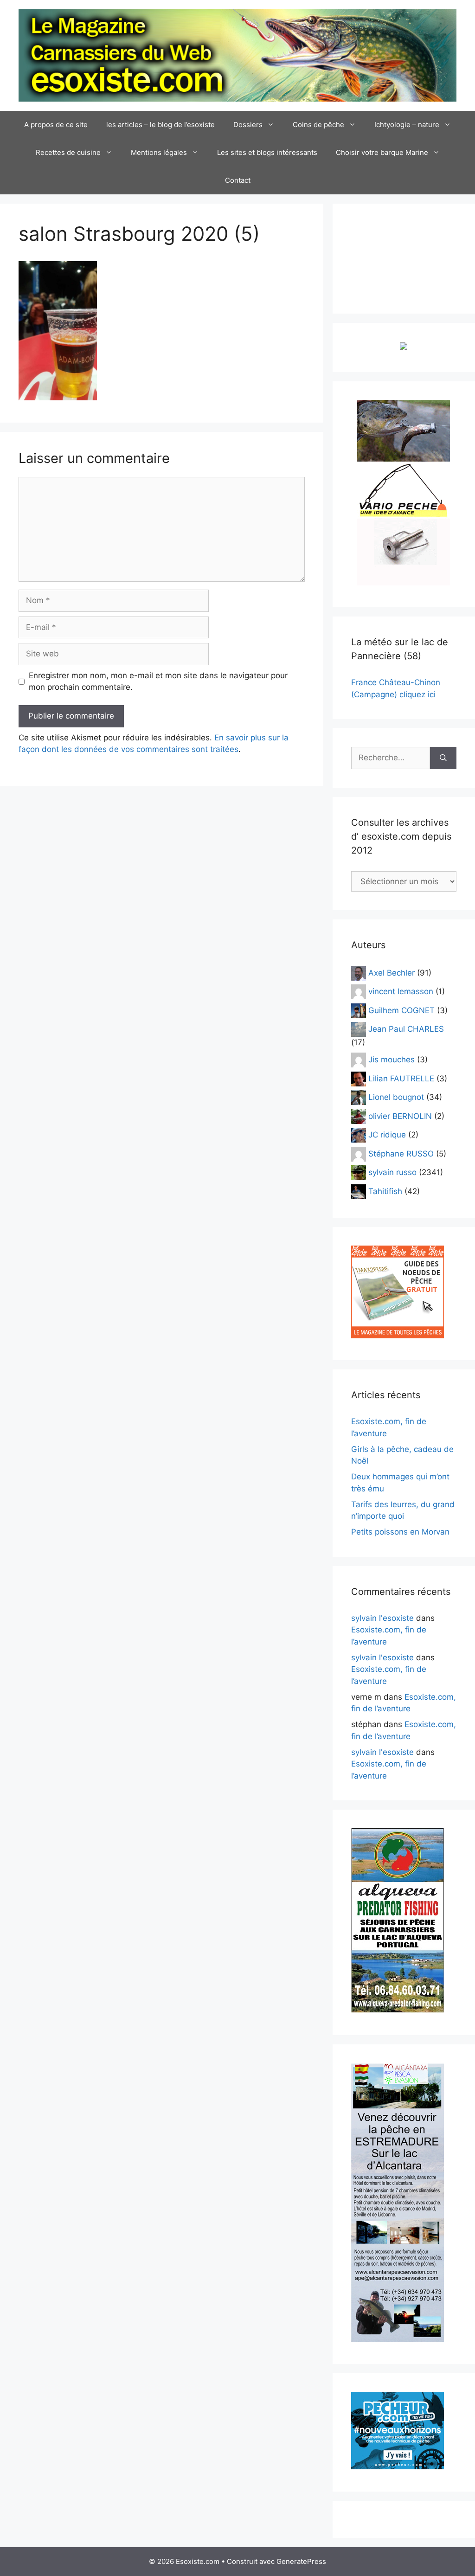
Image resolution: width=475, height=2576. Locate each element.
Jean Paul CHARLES (406, 1029)
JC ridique (387, 1135)
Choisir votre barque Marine (382, 152)
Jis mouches (392, 1060)
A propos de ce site (56, 125)
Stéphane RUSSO (401, 1153)
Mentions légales (159, 152)
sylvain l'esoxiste (382, 1618)
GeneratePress (301, 2561)
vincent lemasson (401, 991)
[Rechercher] (443, 758)
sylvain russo (392, 1172)
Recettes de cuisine (68, 152)
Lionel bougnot (396, 1097)
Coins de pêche (318, 125)
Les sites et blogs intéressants (267, 152)
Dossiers (248, 125)
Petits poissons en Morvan (400, 1532)
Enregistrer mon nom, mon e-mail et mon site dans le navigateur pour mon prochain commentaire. (158, 681)
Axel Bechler (392, 972)
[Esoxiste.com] (237, 55)
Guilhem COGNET (401, 1010)
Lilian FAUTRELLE (401, 1078)
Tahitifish (385, 1191)
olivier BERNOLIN (400, 1116)
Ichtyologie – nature (407, 125)
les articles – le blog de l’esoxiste (160, 125)
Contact (238, 180)
